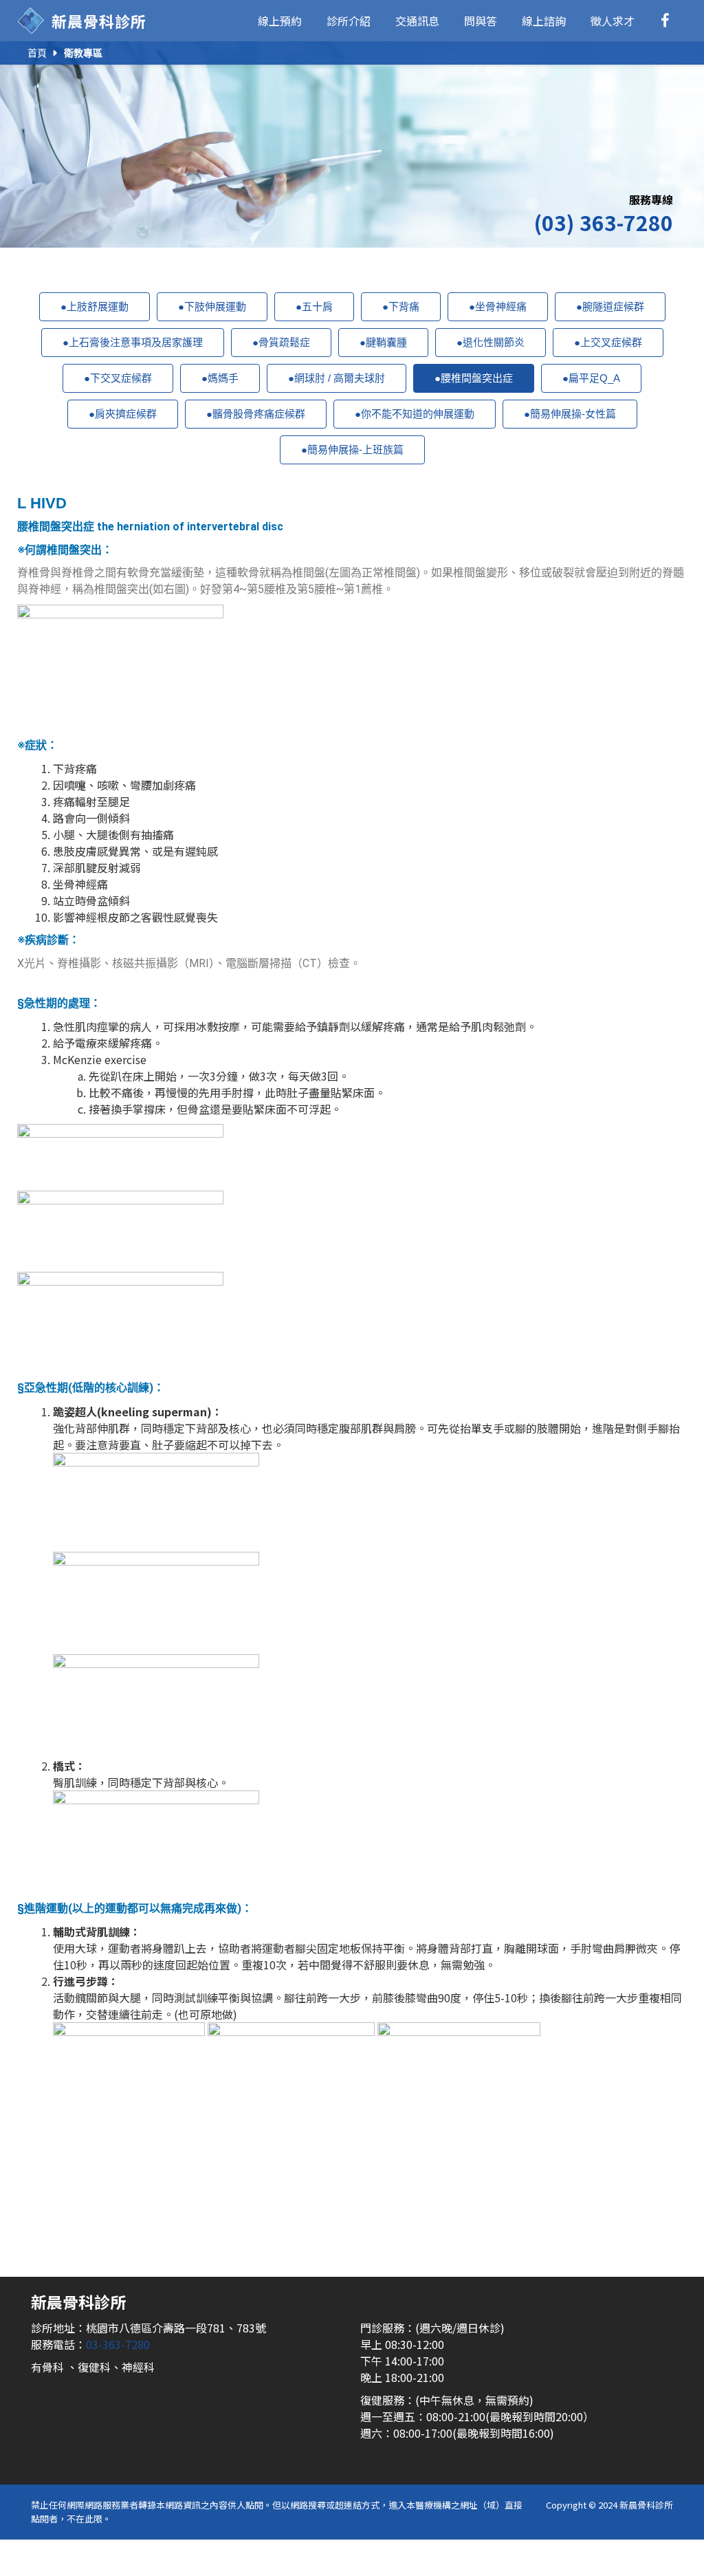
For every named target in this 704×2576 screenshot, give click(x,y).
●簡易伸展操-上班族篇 (352, 450)
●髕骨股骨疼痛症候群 (256, 414)
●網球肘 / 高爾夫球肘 (337, 378)
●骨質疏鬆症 (281, 342)
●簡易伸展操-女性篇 (570, 414)
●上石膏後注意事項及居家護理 (133, 342)
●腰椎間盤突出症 (474, 378)
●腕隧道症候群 (610, 306)
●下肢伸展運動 (212, 306)
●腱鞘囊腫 (383, 342)
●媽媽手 (220, 378)
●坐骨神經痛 (498, 306)
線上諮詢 (544, 21)
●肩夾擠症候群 (123, 414)
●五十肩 (314, 306)
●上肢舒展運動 (95, 306)
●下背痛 (401, 306)
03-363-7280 (118, 2344)
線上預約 (280, 21)
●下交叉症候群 (118, 378)
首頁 (37, 53)
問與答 (481, 21)
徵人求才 (613, 21)
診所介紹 (349, 21)
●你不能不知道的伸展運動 (415, 414)
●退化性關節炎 (491, 342)
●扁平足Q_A (591, 378)
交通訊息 (417, 21)
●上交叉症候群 (608, 342)
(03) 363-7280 (603, 222)
